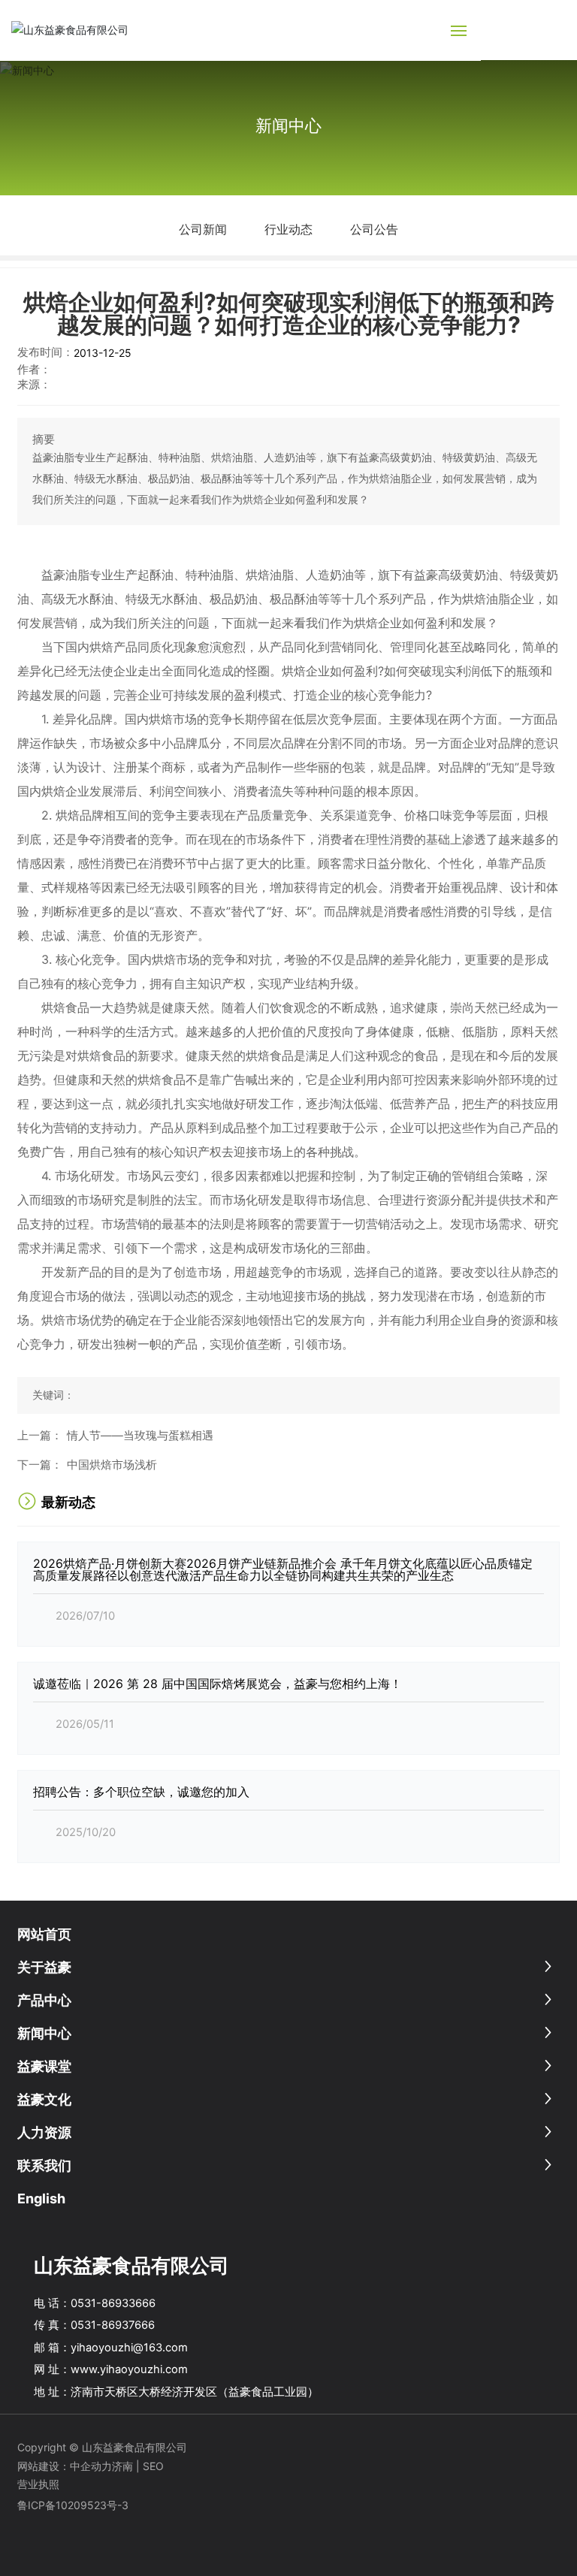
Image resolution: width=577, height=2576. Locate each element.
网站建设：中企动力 (65, 2466)
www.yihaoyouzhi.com (129, 2369)
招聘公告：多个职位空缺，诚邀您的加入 (141, 1792)
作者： (34, 370)
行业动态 (288, 229)
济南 (122, 2466)
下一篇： (40, 1465)
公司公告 (374, 229)
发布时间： (45, 352)
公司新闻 (203, 229)
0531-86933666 (113, 2303)
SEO (155, 2466)
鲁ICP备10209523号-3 (73, 2505)
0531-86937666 (113, 2325)
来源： (34, 385)
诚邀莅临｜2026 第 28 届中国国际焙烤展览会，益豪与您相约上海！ (218, 1684)
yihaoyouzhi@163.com (129, 2348)
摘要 (44, 439)
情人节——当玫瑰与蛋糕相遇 (140, 1436)
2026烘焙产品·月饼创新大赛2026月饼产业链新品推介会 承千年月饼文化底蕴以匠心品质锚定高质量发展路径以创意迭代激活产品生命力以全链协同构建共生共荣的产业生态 (283, 1569)
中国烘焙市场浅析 (112, 1465)
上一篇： (40, 1436)
